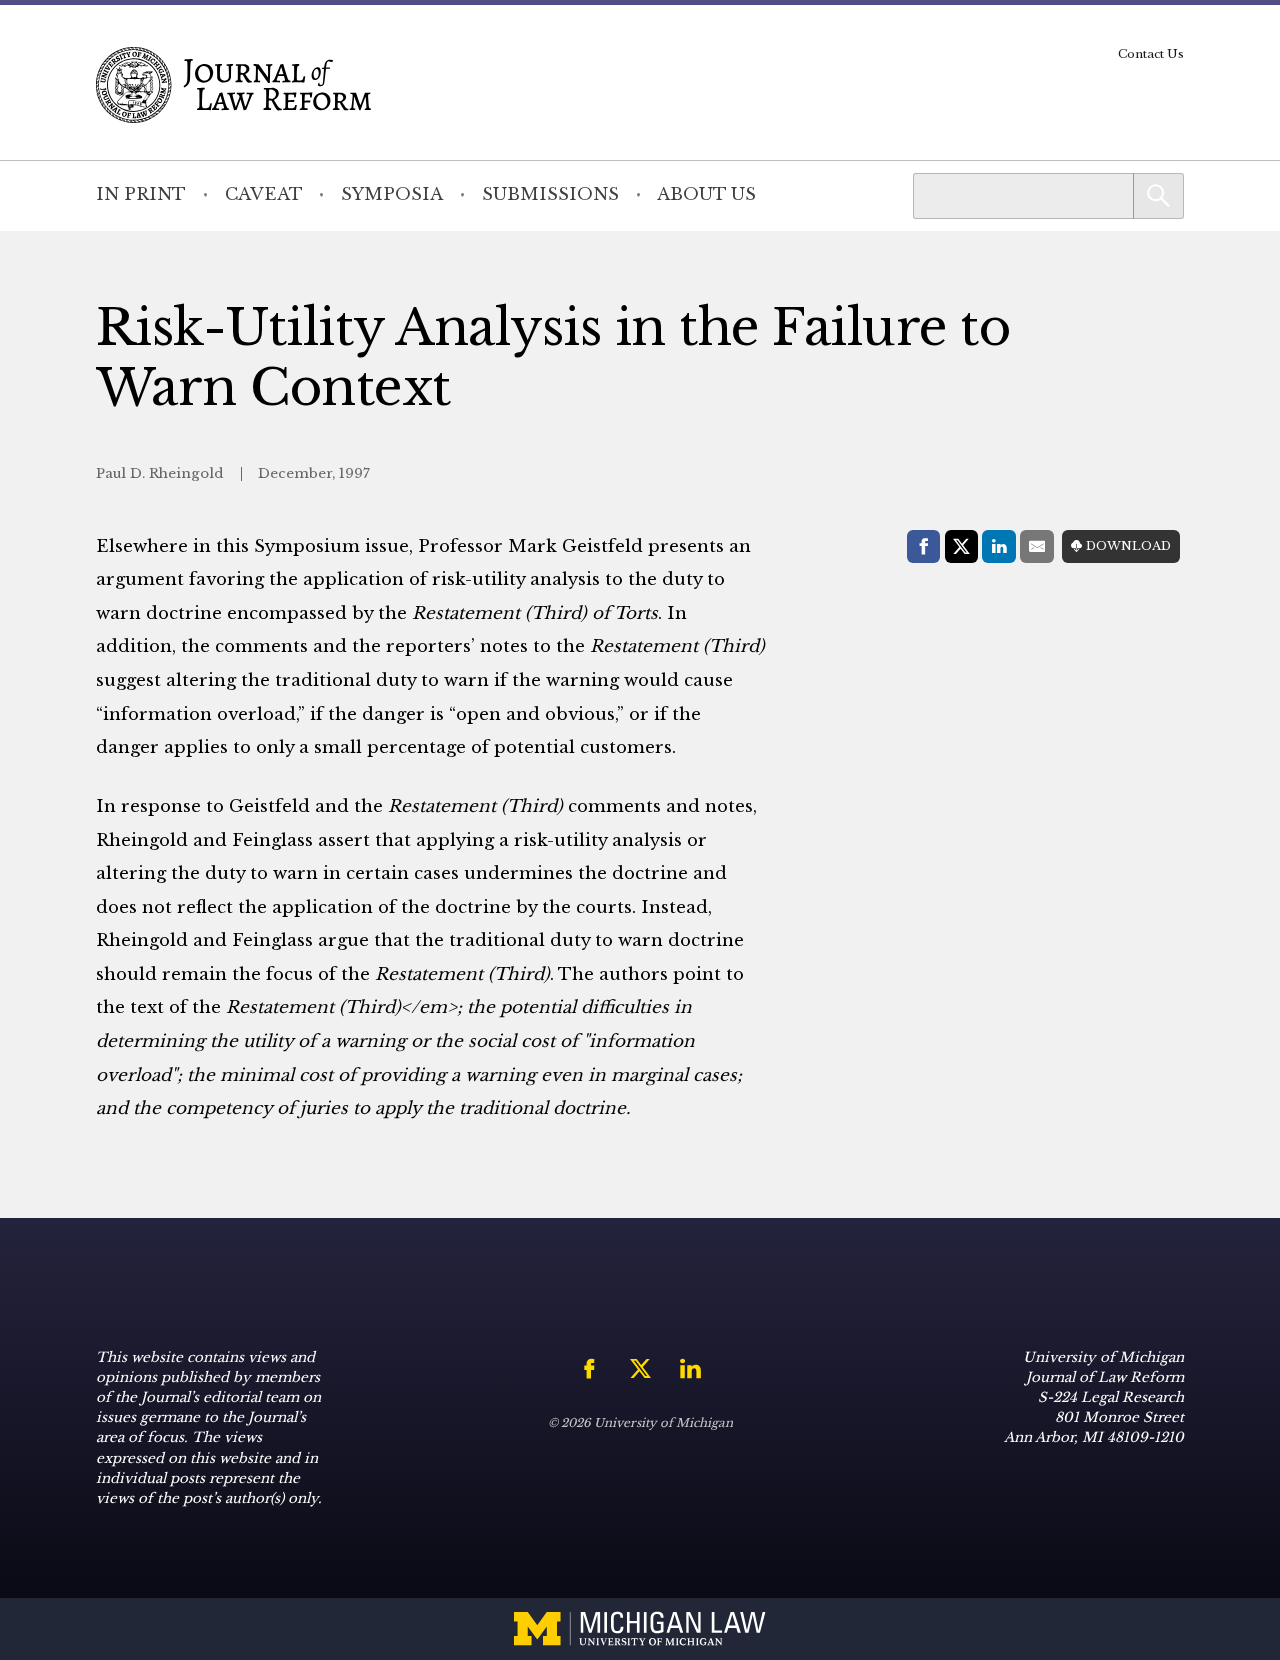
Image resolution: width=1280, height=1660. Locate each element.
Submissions (550, 194)
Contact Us (1151, 54)
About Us (706, 194)
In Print (141, 194)
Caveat (264, 194)
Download (1128, 546)
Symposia (392, 194)
